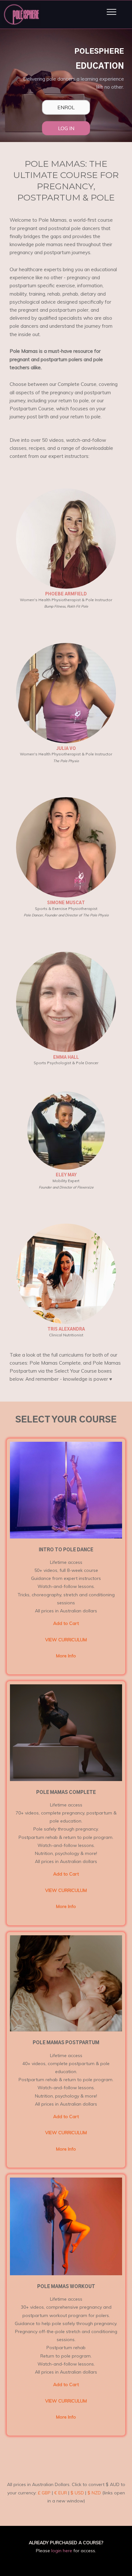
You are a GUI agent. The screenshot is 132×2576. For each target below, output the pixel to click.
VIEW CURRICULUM (66, 1640)
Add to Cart (66, 1623)
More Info (66, 1656)
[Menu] (111, 12)
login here (62, 2551)
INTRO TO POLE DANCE (66, 1550)
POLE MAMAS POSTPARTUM (66, 2043)
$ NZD (94, 2493)
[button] (66, 1531)
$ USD (77, 2493)
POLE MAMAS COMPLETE (66, 1793)
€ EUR (61, 2493)
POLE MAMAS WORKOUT (66, 2287)
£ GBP (44, 2493)
